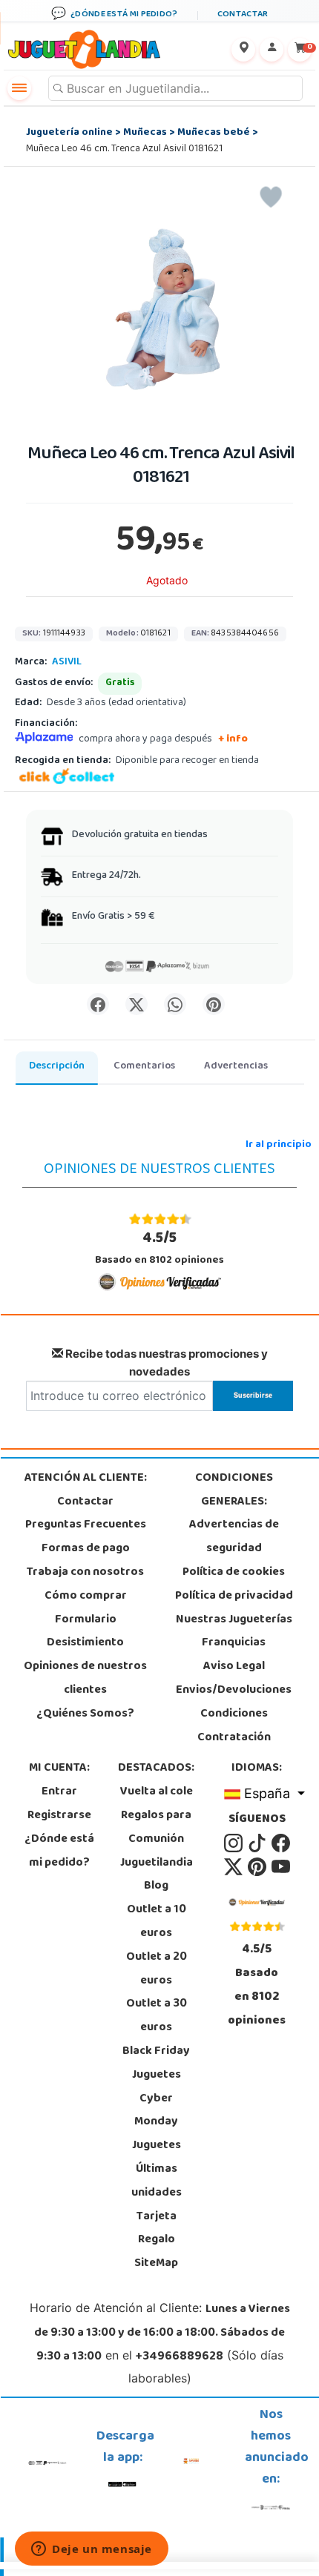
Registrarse (59, 1816)
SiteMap (156, 2264)
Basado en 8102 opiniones (159, 1248)
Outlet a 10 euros (157, 1922)
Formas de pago (86, 1549)
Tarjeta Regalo (157, 2229)
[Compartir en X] (137, 1004)
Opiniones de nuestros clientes (85, 1679)
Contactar (85, 1502)
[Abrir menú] (19, 88)
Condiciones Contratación (234, 1726)
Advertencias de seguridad (234, 1537)
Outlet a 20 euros (157, 1969)
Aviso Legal (234, 1667)
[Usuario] (272, 50)
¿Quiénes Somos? (85, 1714)
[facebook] (281, 1843)
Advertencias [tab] (236, 1067)
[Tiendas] (243, 50)
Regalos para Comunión (156, 1828)
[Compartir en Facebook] (98, 1004)
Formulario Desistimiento (85, 1632)
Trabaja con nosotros (85, 1573)
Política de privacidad (234, 1596)
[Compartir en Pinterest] (214, 1004)
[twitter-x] (234, 1867)
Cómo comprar (86, 1596)
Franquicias (234, 1643)
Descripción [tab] (57, 1067)
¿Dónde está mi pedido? (59, 1852)
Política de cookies (234, 1573)
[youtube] (281, 1867)
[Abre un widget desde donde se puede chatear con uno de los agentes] (92, 2550)
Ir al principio (279, 1145)
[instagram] (234, 1843)
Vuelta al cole (157, 1792)
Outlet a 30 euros (157, 2016)
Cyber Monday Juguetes (157, 2123)
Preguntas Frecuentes (86, 1525)
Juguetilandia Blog (157, 1875)
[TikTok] (258, 1843)
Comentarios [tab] (144, 1067)
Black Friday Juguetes (156, 2064)
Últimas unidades (157, 2182)
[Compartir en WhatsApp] (175, 1004)
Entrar (59, 1792)
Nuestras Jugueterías (234, 1620)
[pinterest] (258, 1867)
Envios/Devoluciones (234, 1691)
